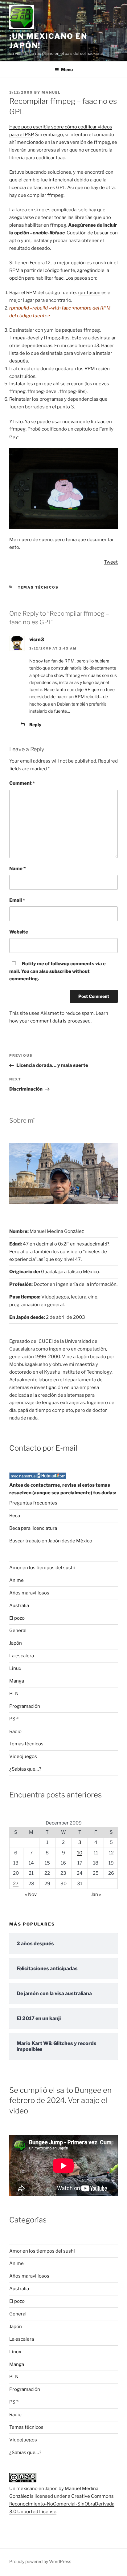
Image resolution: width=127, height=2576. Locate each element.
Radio (15, 1732)
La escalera (22, 1656)
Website (19, 932)
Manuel (51, 92)
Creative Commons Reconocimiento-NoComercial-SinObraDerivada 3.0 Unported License (62, 2504)
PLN (14, 1694)
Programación (25, 1706)
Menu (67, 69)
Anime (16, 1580)
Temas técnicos (38, 587)
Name (17, 869)
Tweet (111, 562)
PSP (14, 1719)
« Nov (31, 1894)
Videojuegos (23, 1756)
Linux (15, 1668)
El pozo (17, 1618)
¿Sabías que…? (25, 1769)
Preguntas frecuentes (33, 1503)
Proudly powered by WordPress (40, 2561)
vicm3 (37, 640)
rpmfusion (89, 293)
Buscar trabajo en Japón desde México (51, 1541)
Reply (35, 725)
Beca (15, 1516)
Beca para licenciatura (33, 1528)
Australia (19, 1606)
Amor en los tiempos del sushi (42, 1568)
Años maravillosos (29, 1593)
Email (17, 900)
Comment (22, 783)
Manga (17, 1681)
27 (16, 1884)
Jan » (96, 1894)
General (18, 1630)
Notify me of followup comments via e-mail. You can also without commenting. (58, 971)
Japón (16, 1643)
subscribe (60, 971)
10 (80, 1853)
